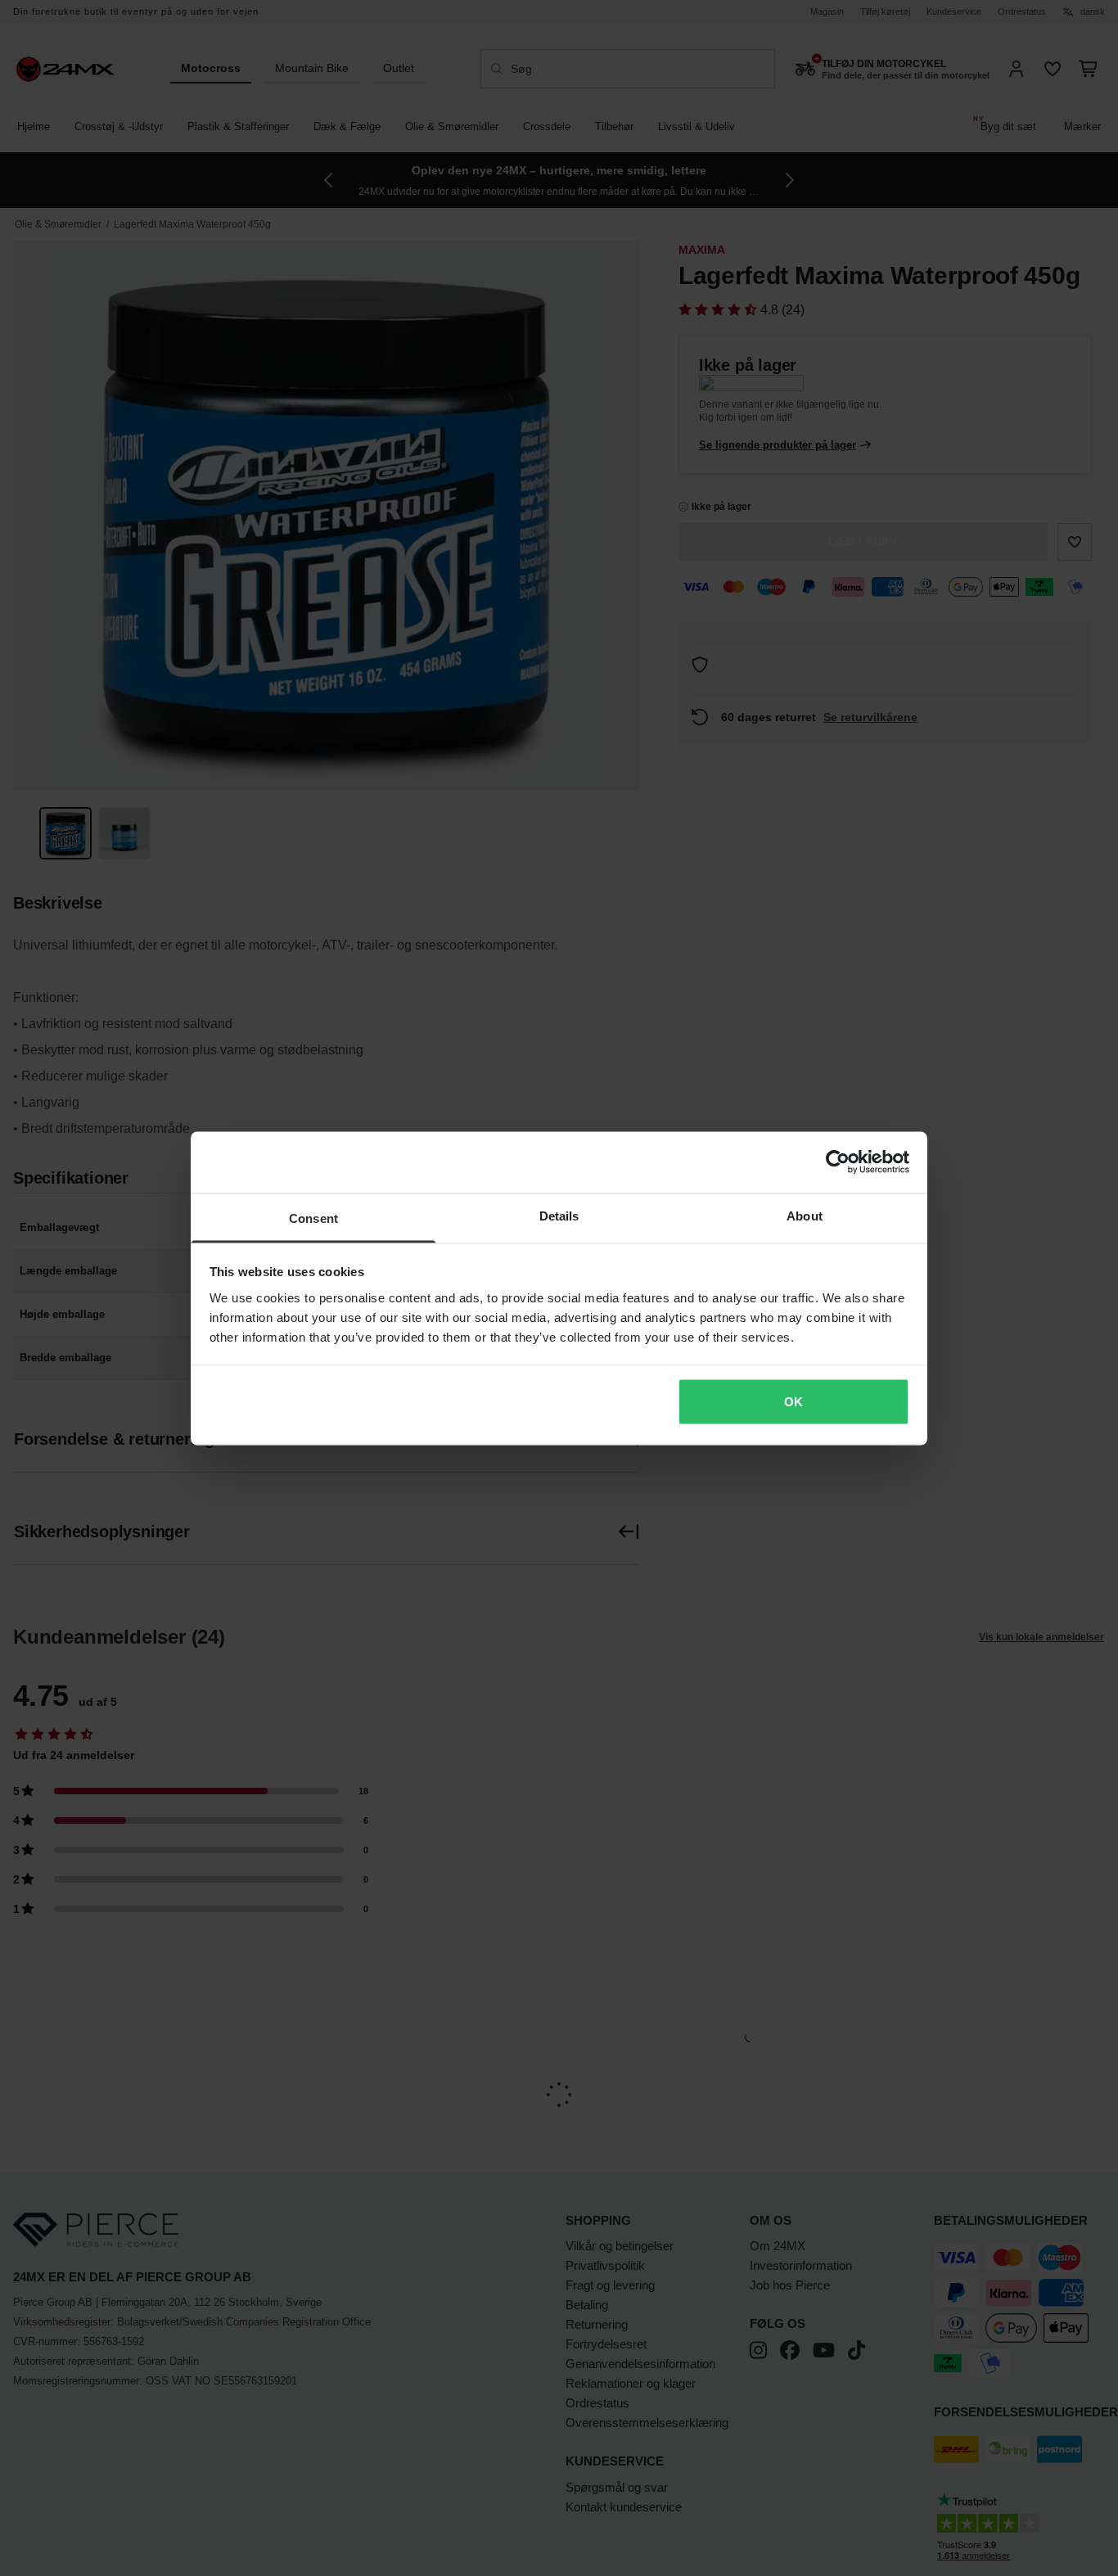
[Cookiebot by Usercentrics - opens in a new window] (838, 1162)
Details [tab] (559, 1215)
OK (793, 1402)
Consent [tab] (313, 1218)
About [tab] (805, 1215)
